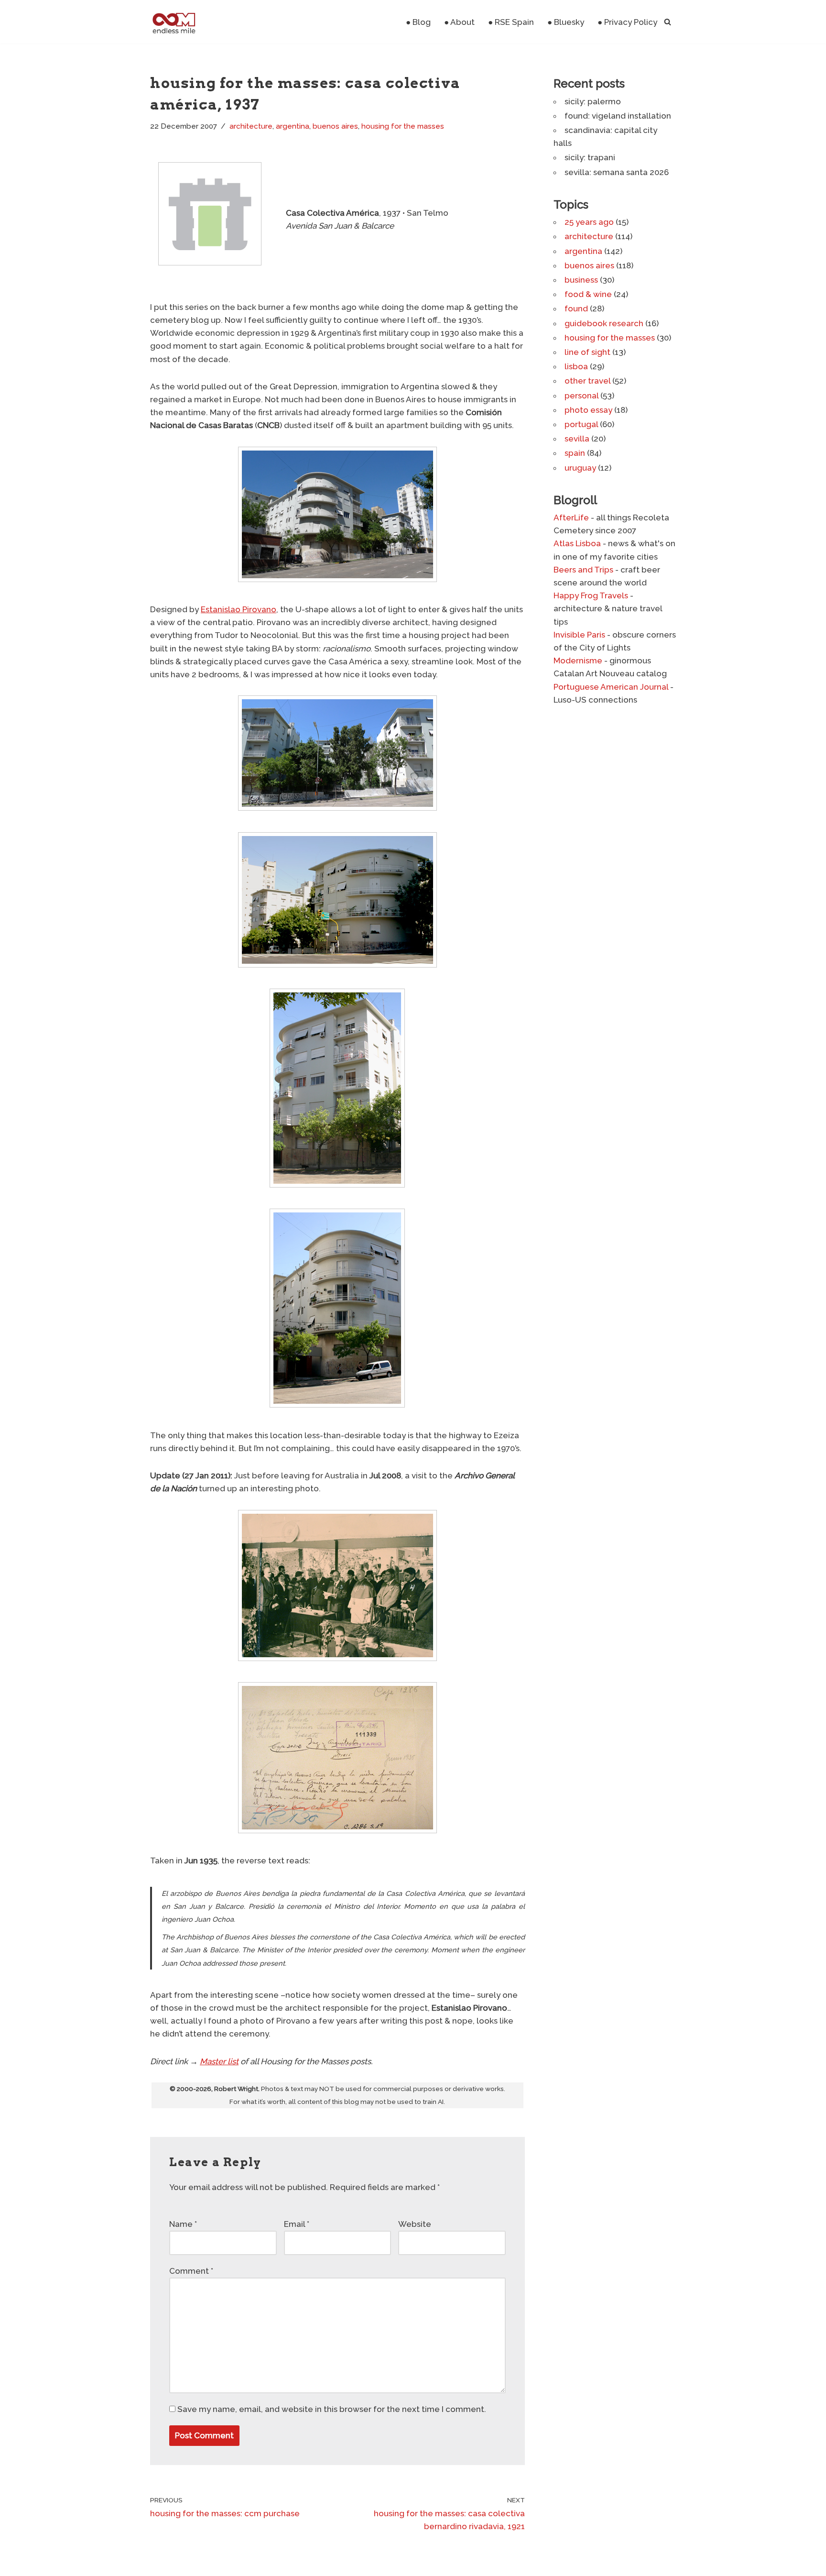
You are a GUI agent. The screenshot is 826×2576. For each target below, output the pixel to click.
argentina (293, 126)
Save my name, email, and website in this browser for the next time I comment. (332, 2409)
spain (575, 453)
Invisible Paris (579, 635)
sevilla (577, 439)
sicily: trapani (590, 157)
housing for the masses (403, 126)
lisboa (576, 366)
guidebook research (604, 323)
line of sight (587, 352)
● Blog (418, 22)
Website (415, 2224)
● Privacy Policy (627, 22)
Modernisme (578, 661)
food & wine (588, 294)
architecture (251, 126)
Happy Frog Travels (591, 595)
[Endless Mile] (173, 22)
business (581, 280)
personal (581, 396)
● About (459, 22)
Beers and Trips (583, 570)
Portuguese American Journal (611, 687)
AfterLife (571, 517)
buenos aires (335, 126)
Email (297, 2224)
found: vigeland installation (618, 116)
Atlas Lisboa (577, 543)
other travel (587, 381)
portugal (581, 424)
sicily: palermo (593, 101)
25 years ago (589, 222)
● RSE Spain (511, 22)
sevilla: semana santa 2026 (617, 172)
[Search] (668, 22)
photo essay (588, 410)
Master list (219, 2061)
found (576, 308)
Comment (191, 2271)
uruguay (580, 468)
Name (183, 2224)
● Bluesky (566, 22)
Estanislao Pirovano (239, 609)
